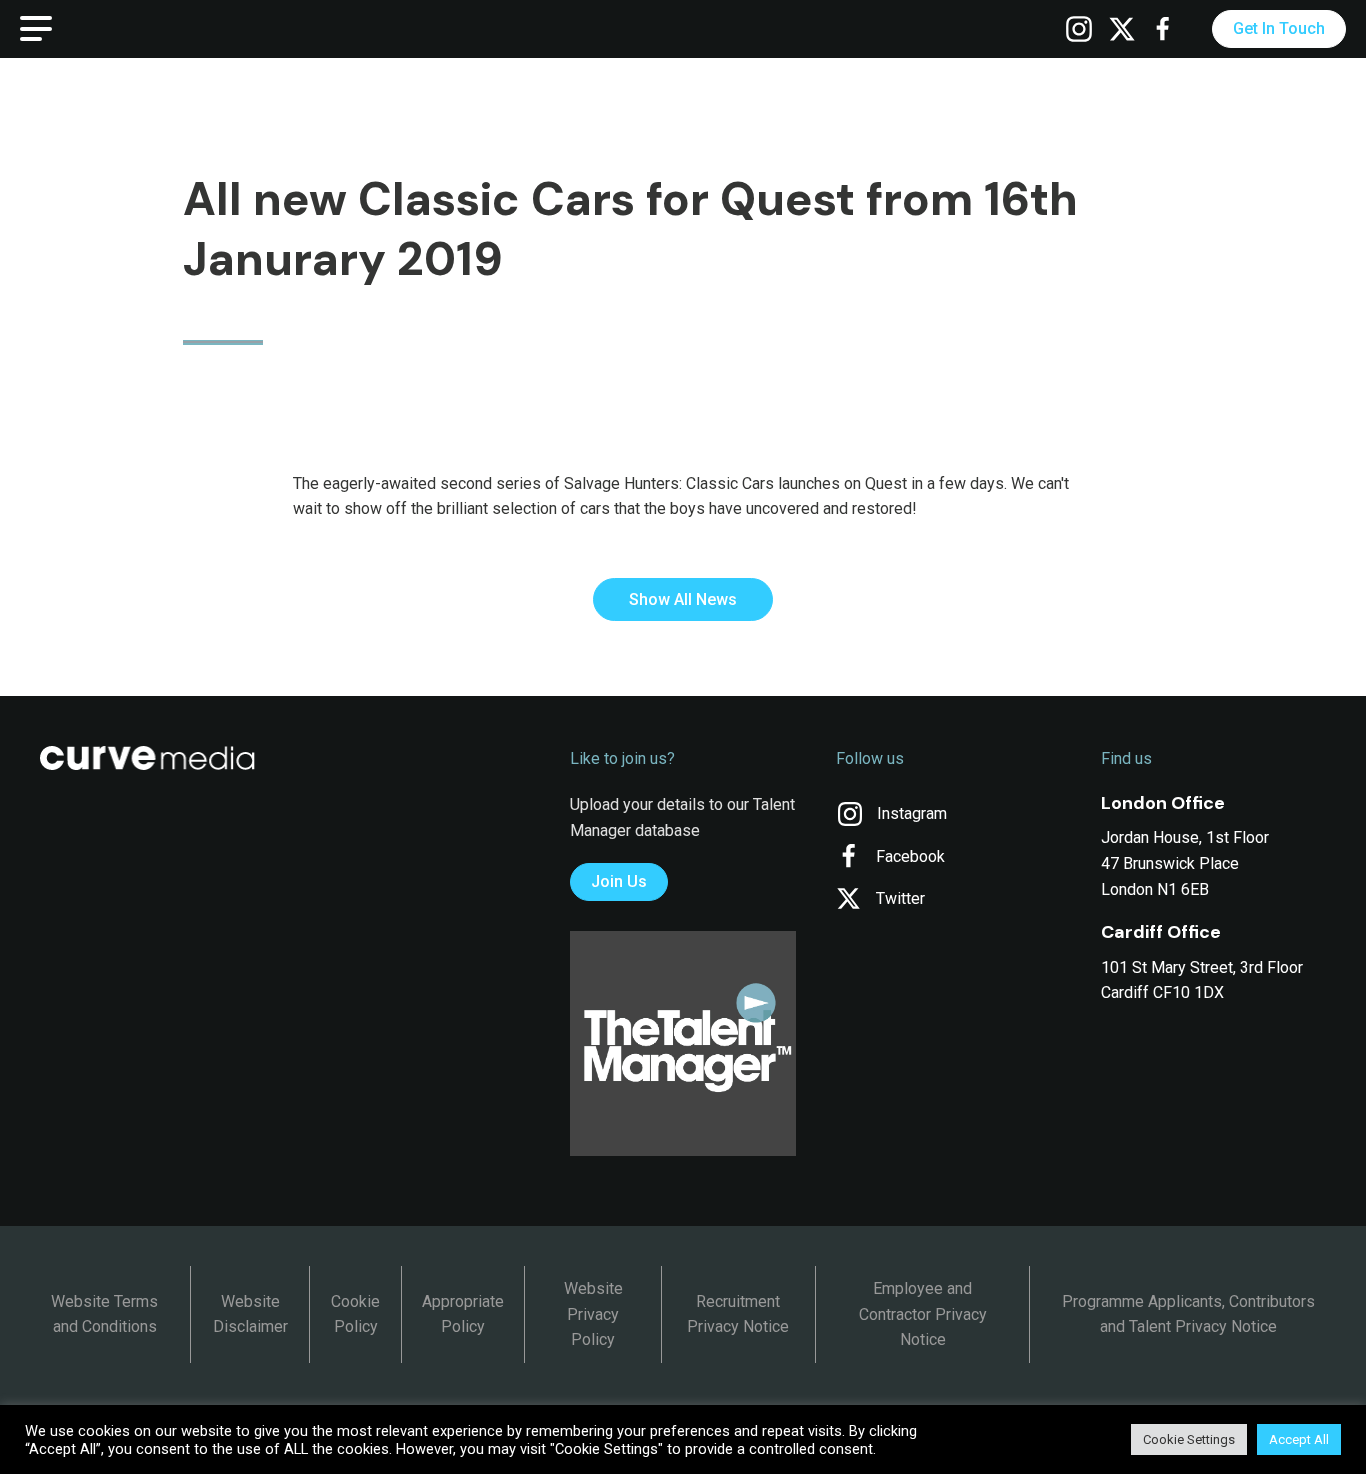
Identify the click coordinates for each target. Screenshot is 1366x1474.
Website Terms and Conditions (104, 1314)
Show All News (683, 599)
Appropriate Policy (463, 1314)
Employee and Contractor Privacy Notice (923, 1314)
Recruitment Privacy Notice (738, 1314)
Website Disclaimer (250, 1314)
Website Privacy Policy (593, 1314)
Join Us (619, 881)
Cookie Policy (355, 1314)
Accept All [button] (1299, 1439)
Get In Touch (1279, 28)
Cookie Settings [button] (1189, 1439)
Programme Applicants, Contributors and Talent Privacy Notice (1188, 1314)
